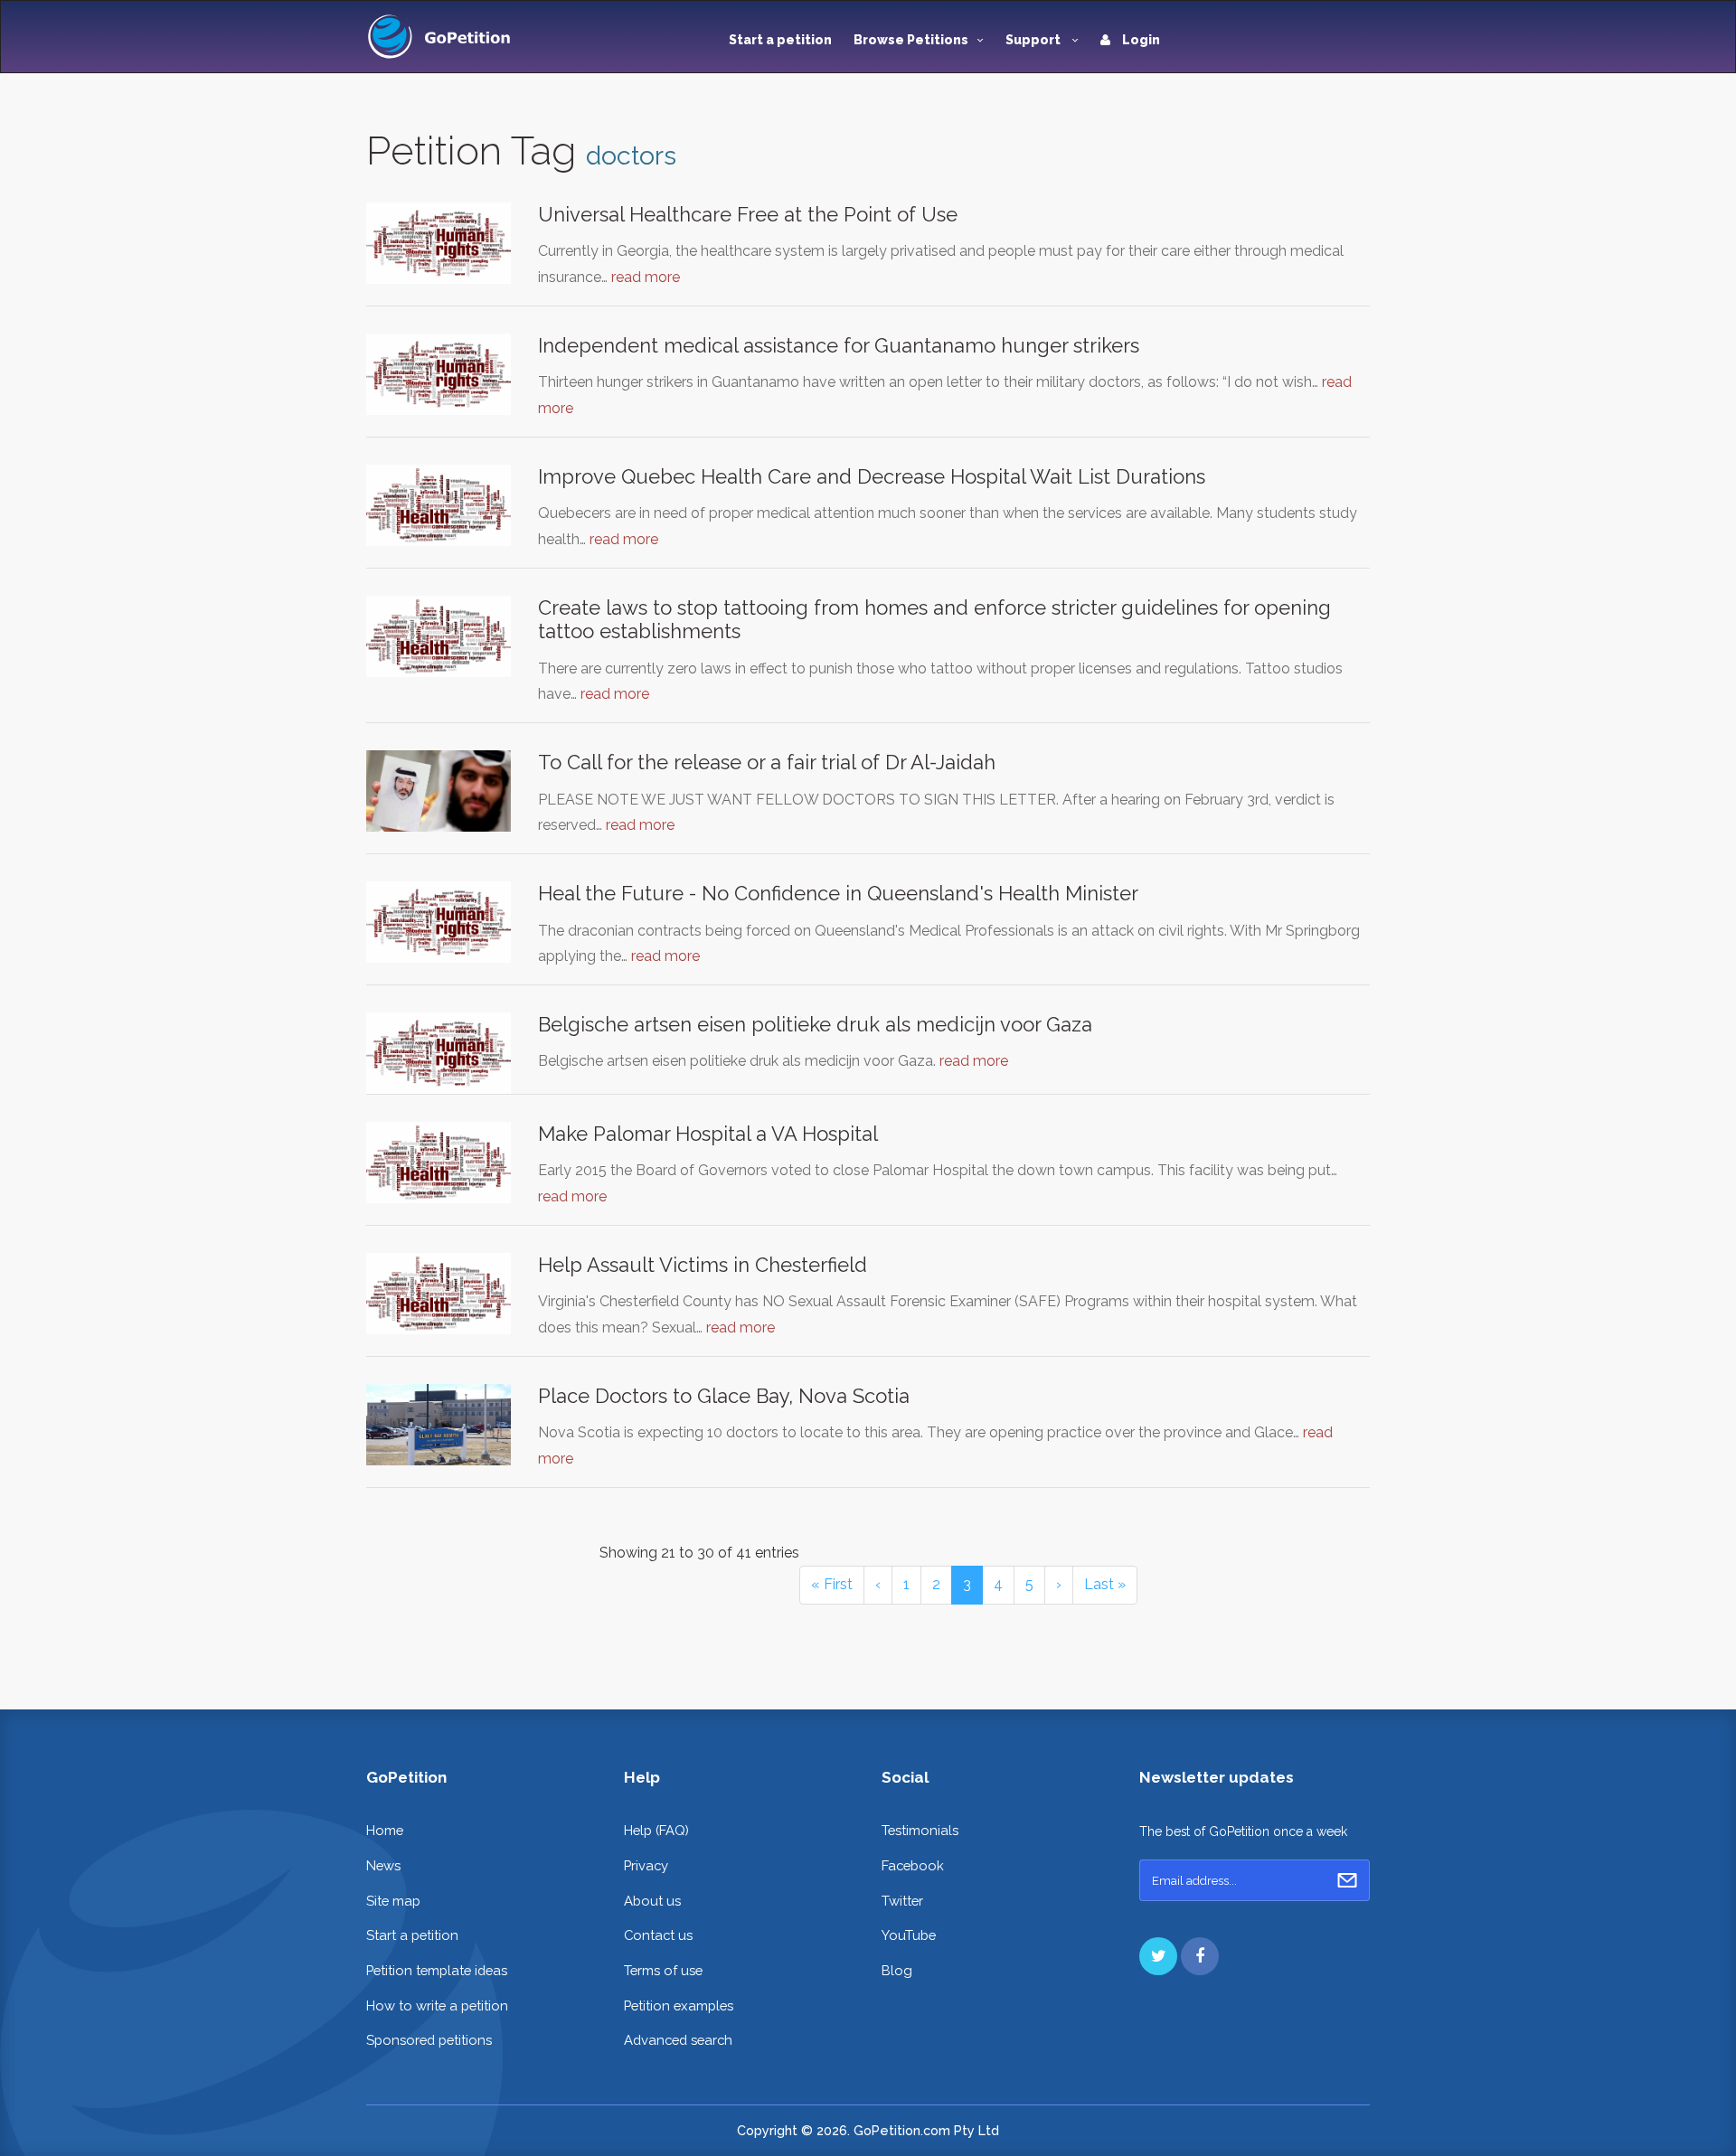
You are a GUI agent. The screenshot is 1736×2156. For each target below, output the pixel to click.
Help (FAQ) (656, 1830)
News (383, 1865)
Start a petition (780, 40)
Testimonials (920, 1830)
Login (1140, 40)
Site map (393, 1901)
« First (832, 1584)
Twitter (902, 1901)
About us (652, 1901)
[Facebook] (1200, 1956)
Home (385, 1830)
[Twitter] (1158, 1956)
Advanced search (678, 2040)
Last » (1105, 1584)
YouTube (909, 1935)
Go (1347, 1880)
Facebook (913, 1865)
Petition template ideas (437, 1970)
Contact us (658, 1935)
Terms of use (663, 1970)
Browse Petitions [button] (911, 40)
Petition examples (679, 2005)
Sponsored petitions (429, 2040)
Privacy (646, 1865)
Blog (897, 1970)
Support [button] (1034, 40)
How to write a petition (437, 2005)
